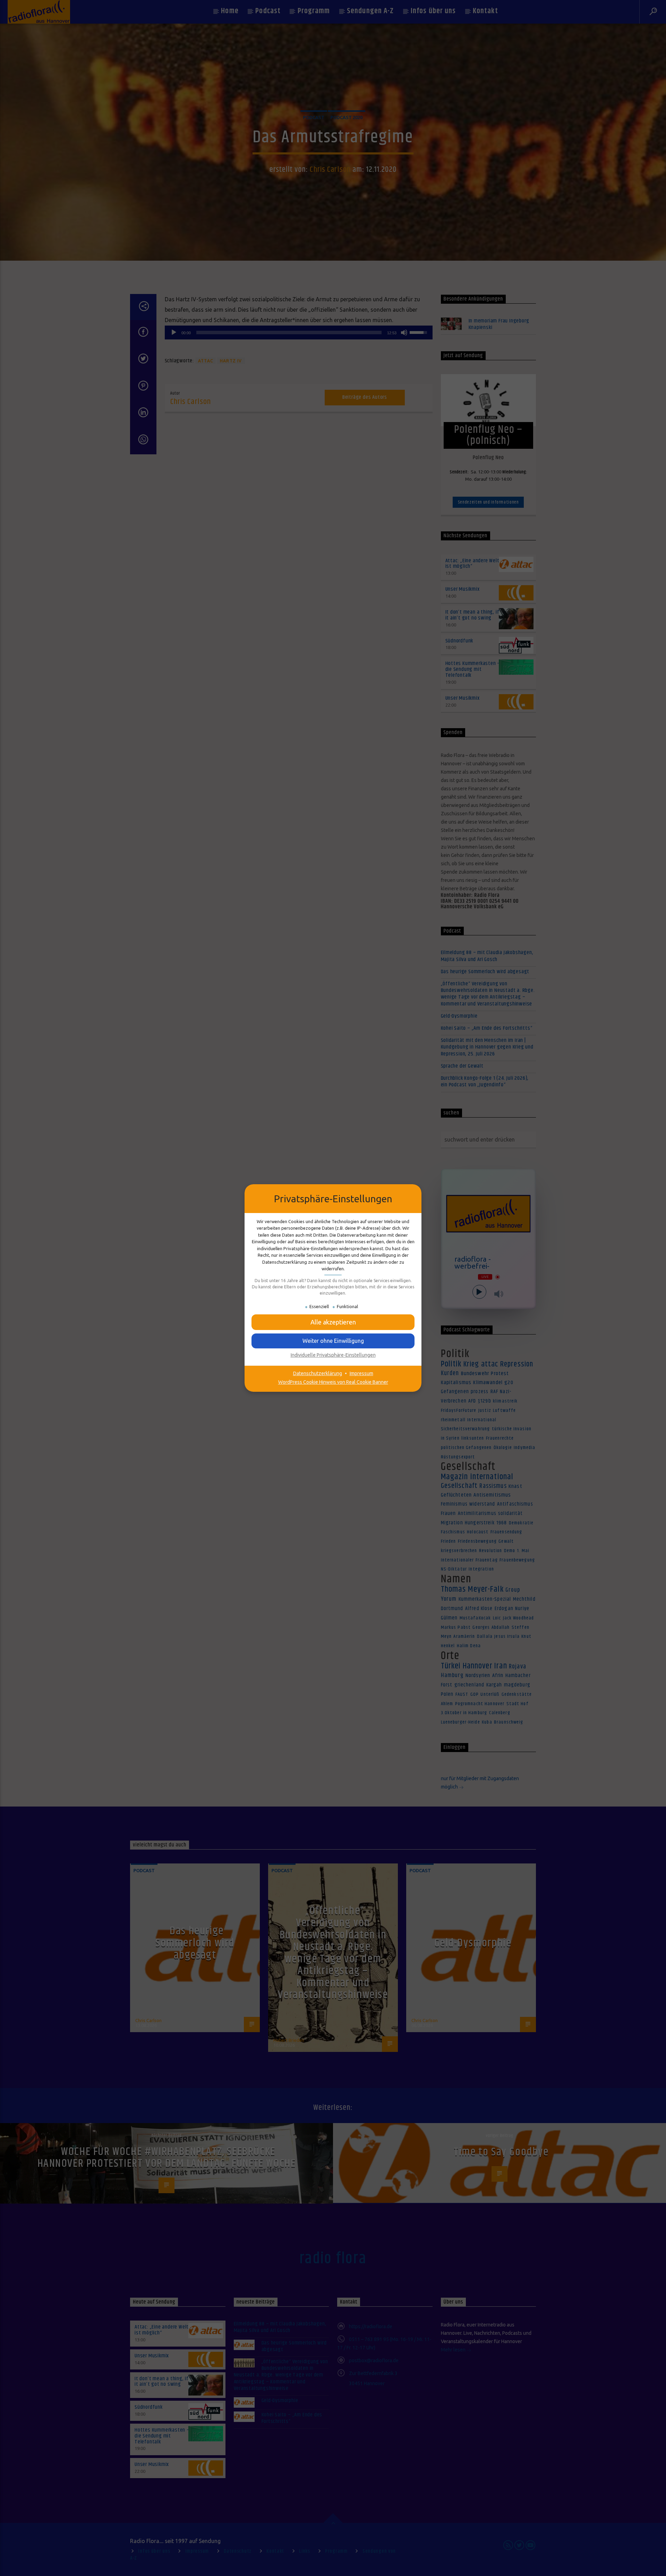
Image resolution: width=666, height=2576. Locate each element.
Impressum (361, 1373)
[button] (333, 1341)
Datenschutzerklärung (318, 1373)
